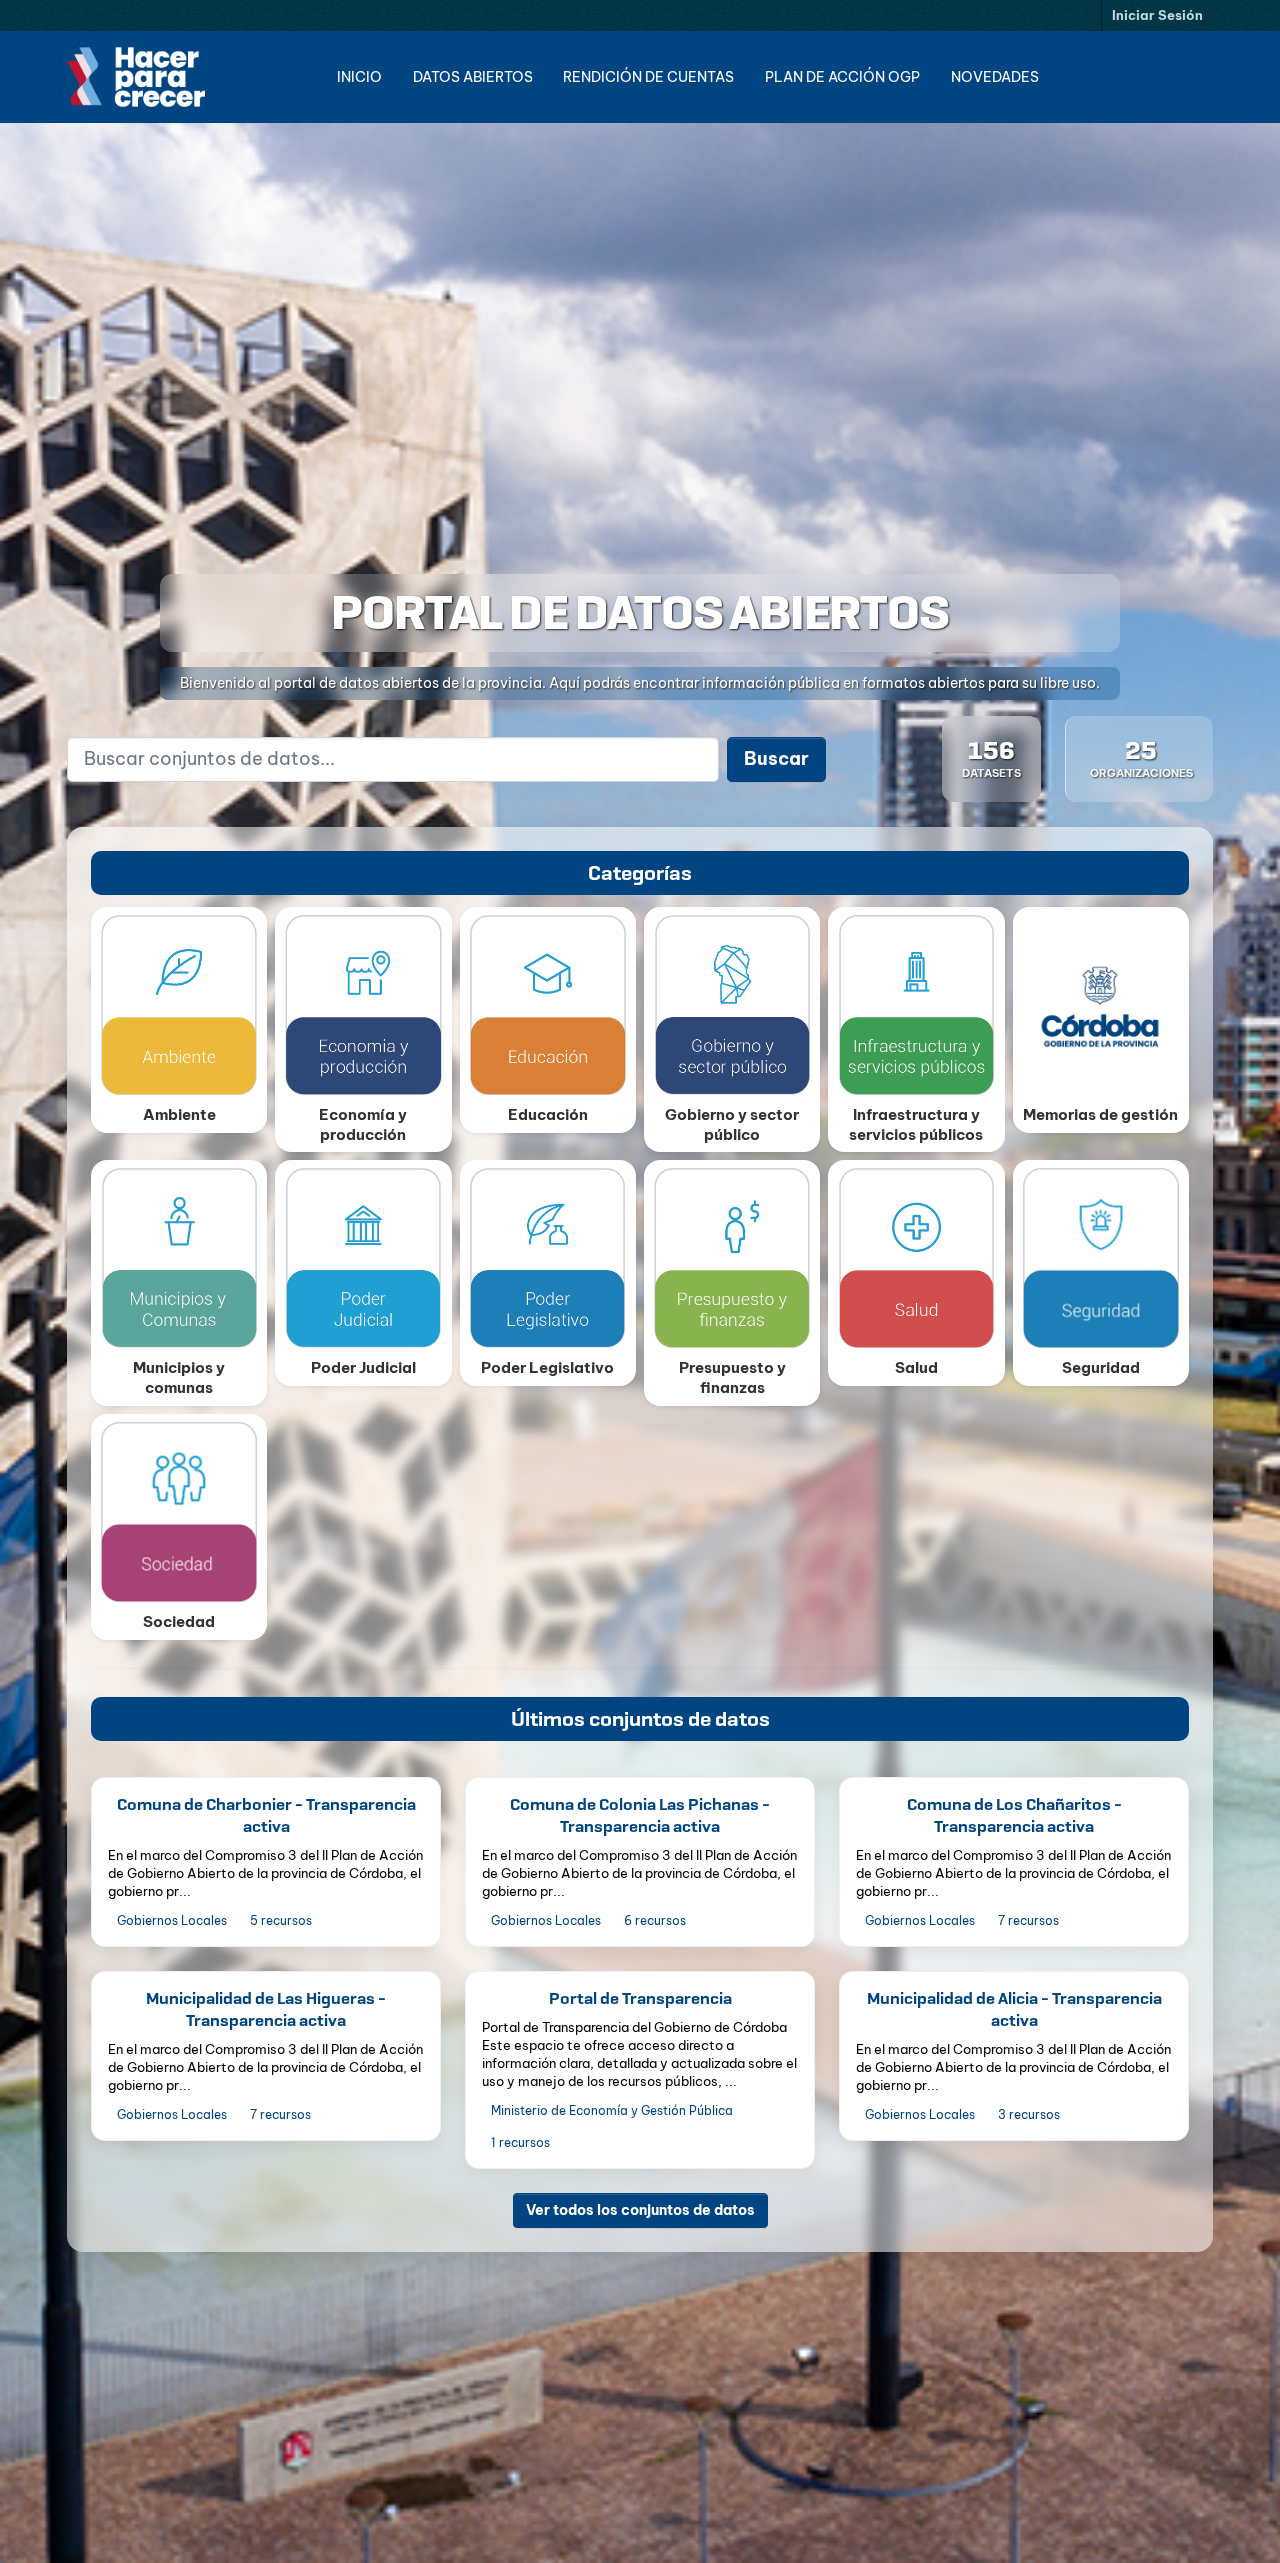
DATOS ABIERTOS (473, 77)
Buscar (776, 758)
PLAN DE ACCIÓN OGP (842, 77)
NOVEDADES (995, 77)
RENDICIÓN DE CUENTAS (648, 77)
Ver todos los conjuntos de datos (640, 2209)
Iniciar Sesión (1157, 15)
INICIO (359, 77)
